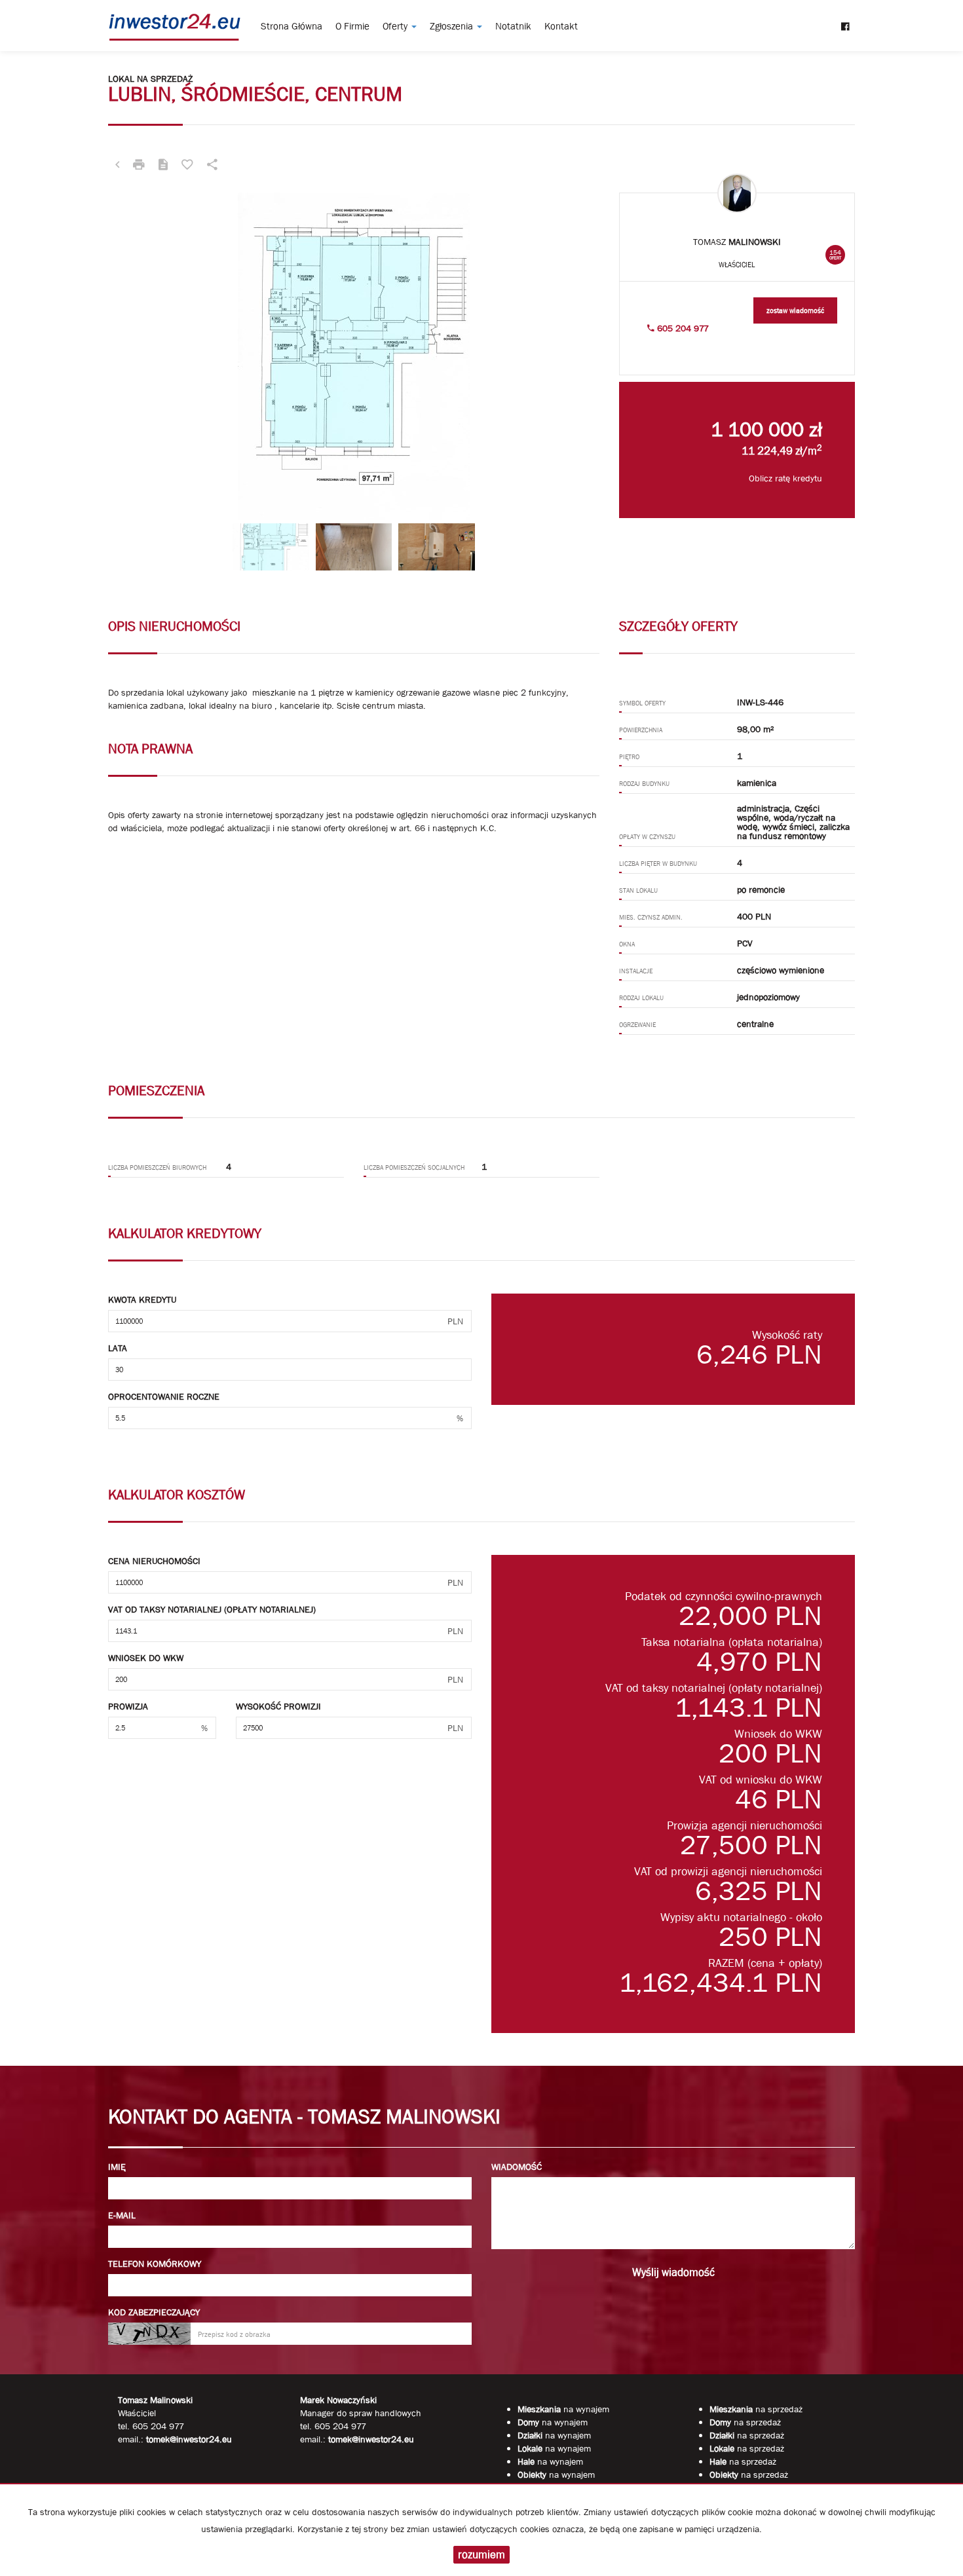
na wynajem (563, 2409)
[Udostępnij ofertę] (212, 166)
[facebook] (845, 20)
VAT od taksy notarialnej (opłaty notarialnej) (212, 1609)
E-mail (122, 2215)
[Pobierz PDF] (163, 166)
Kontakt (561, 26)
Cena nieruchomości (154, 1561)
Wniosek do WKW (146, 1658)
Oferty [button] (396, 26)
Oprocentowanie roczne (164, 1396)
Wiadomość (517, 2167)
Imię (117, 2167)
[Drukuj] (139, 166)
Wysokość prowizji (278, 1706)
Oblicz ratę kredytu (785, 478)
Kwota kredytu (142, 1299)
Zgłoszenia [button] (453, 26)
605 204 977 (682, 328)
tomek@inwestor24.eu (371, 2439)
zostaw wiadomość (795, 310)
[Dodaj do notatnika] (187, 166)
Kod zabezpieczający (154, 2312)
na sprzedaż (756, 2409)
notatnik (513, 26)
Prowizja (128, 1706)
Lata (118, 1348)
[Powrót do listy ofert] (117, 166)
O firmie (352, 26)
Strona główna (292, 26)
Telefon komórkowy (155, 2264)
